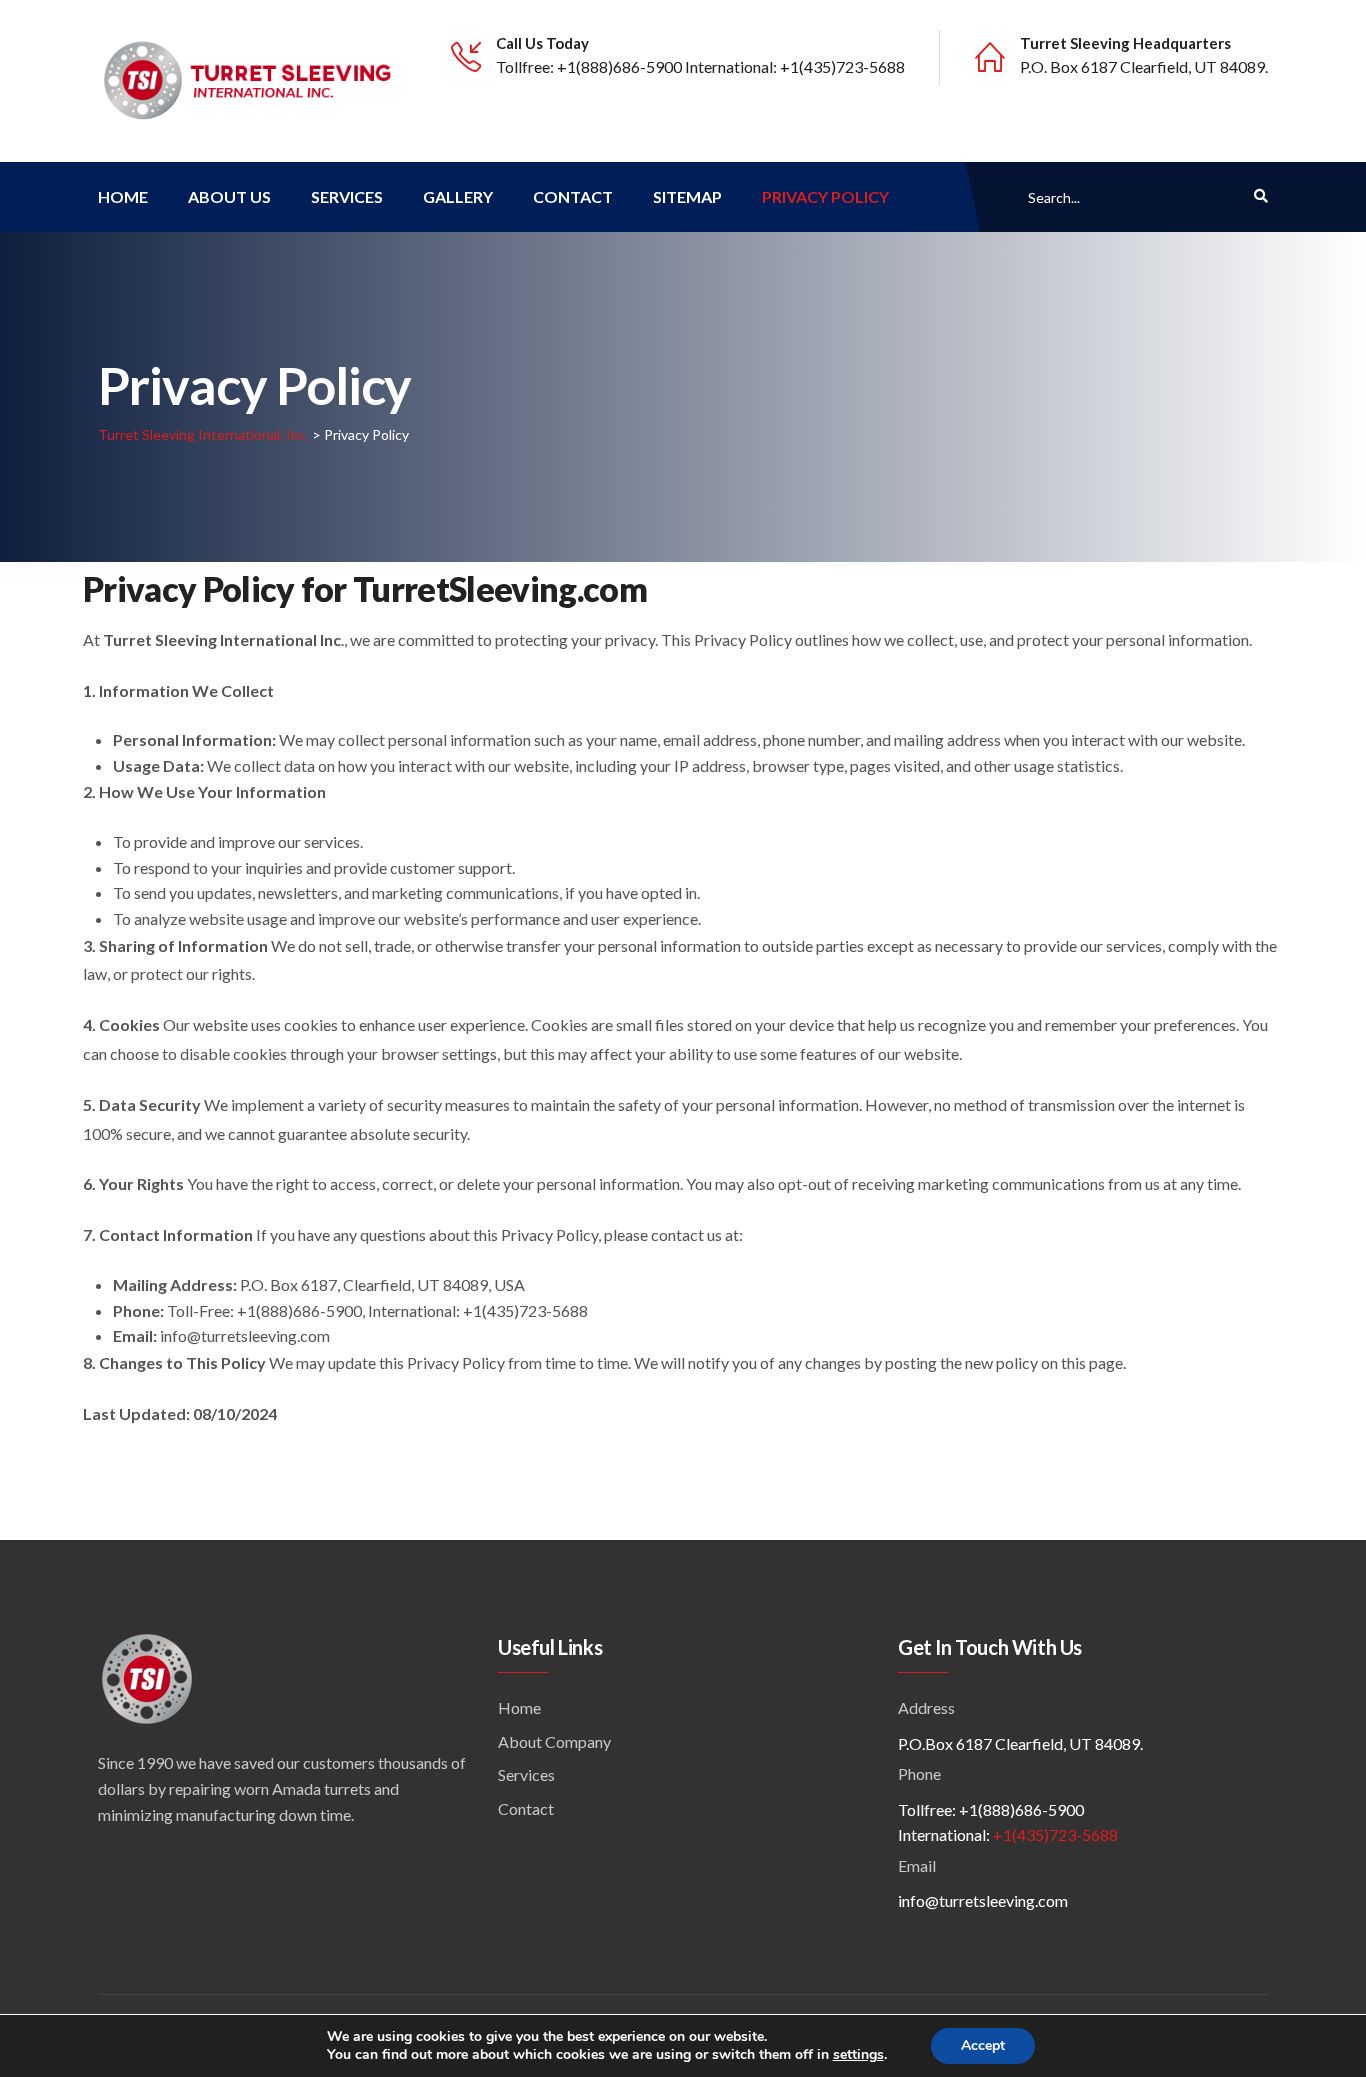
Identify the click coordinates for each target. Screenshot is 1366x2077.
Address (926, 1707)
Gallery (458, 196)
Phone (919, 1773)
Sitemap (687, 196)
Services (347, 196)
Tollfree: (526, 66)
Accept (983, 2045)
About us (229, 196)
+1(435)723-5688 (842, 66)
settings (858, 2055)
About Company (554, 1741)
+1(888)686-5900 (619, 66)
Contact (573, 196)
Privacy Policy (825, 196)
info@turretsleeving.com (983, 1900)
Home (123, 196)
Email (917, 1865)
